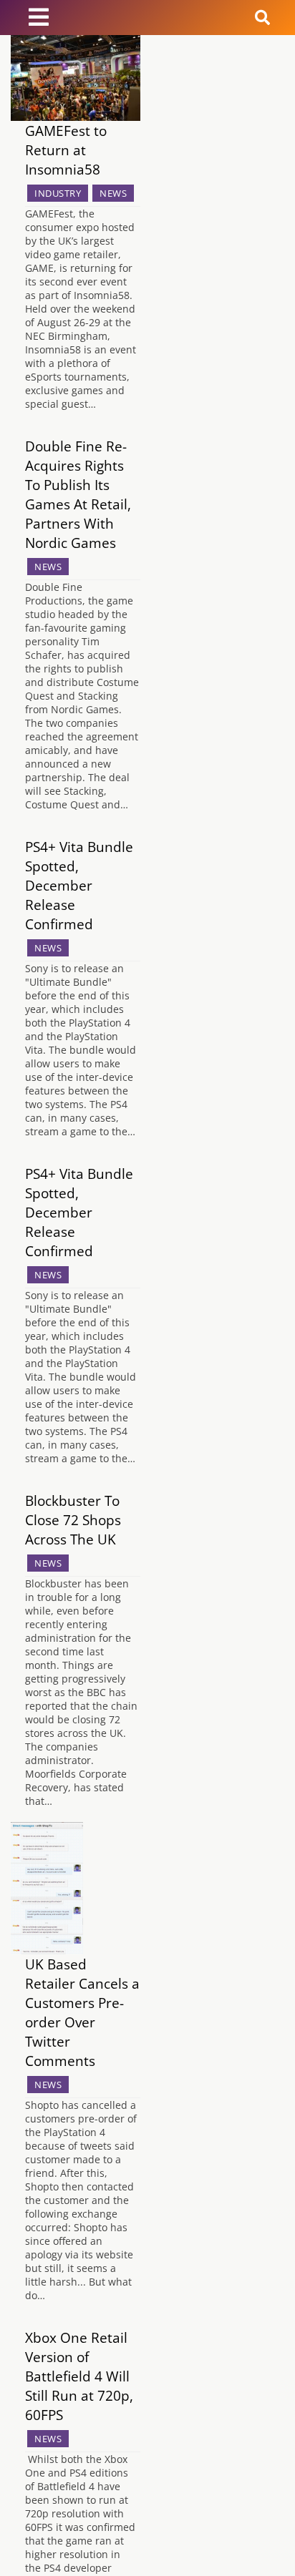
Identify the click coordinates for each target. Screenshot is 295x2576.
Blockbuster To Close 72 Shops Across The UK (73, 1520)
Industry (58, 193)
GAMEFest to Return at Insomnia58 (66, 150)
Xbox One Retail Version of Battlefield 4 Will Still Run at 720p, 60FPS (79, 2376)
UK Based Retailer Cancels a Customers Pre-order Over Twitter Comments (82, 2012)
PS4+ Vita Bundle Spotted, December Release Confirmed (79, 885)
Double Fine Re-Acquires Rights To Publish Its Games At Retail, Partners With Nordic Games (78, 494)
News (113, 193)
